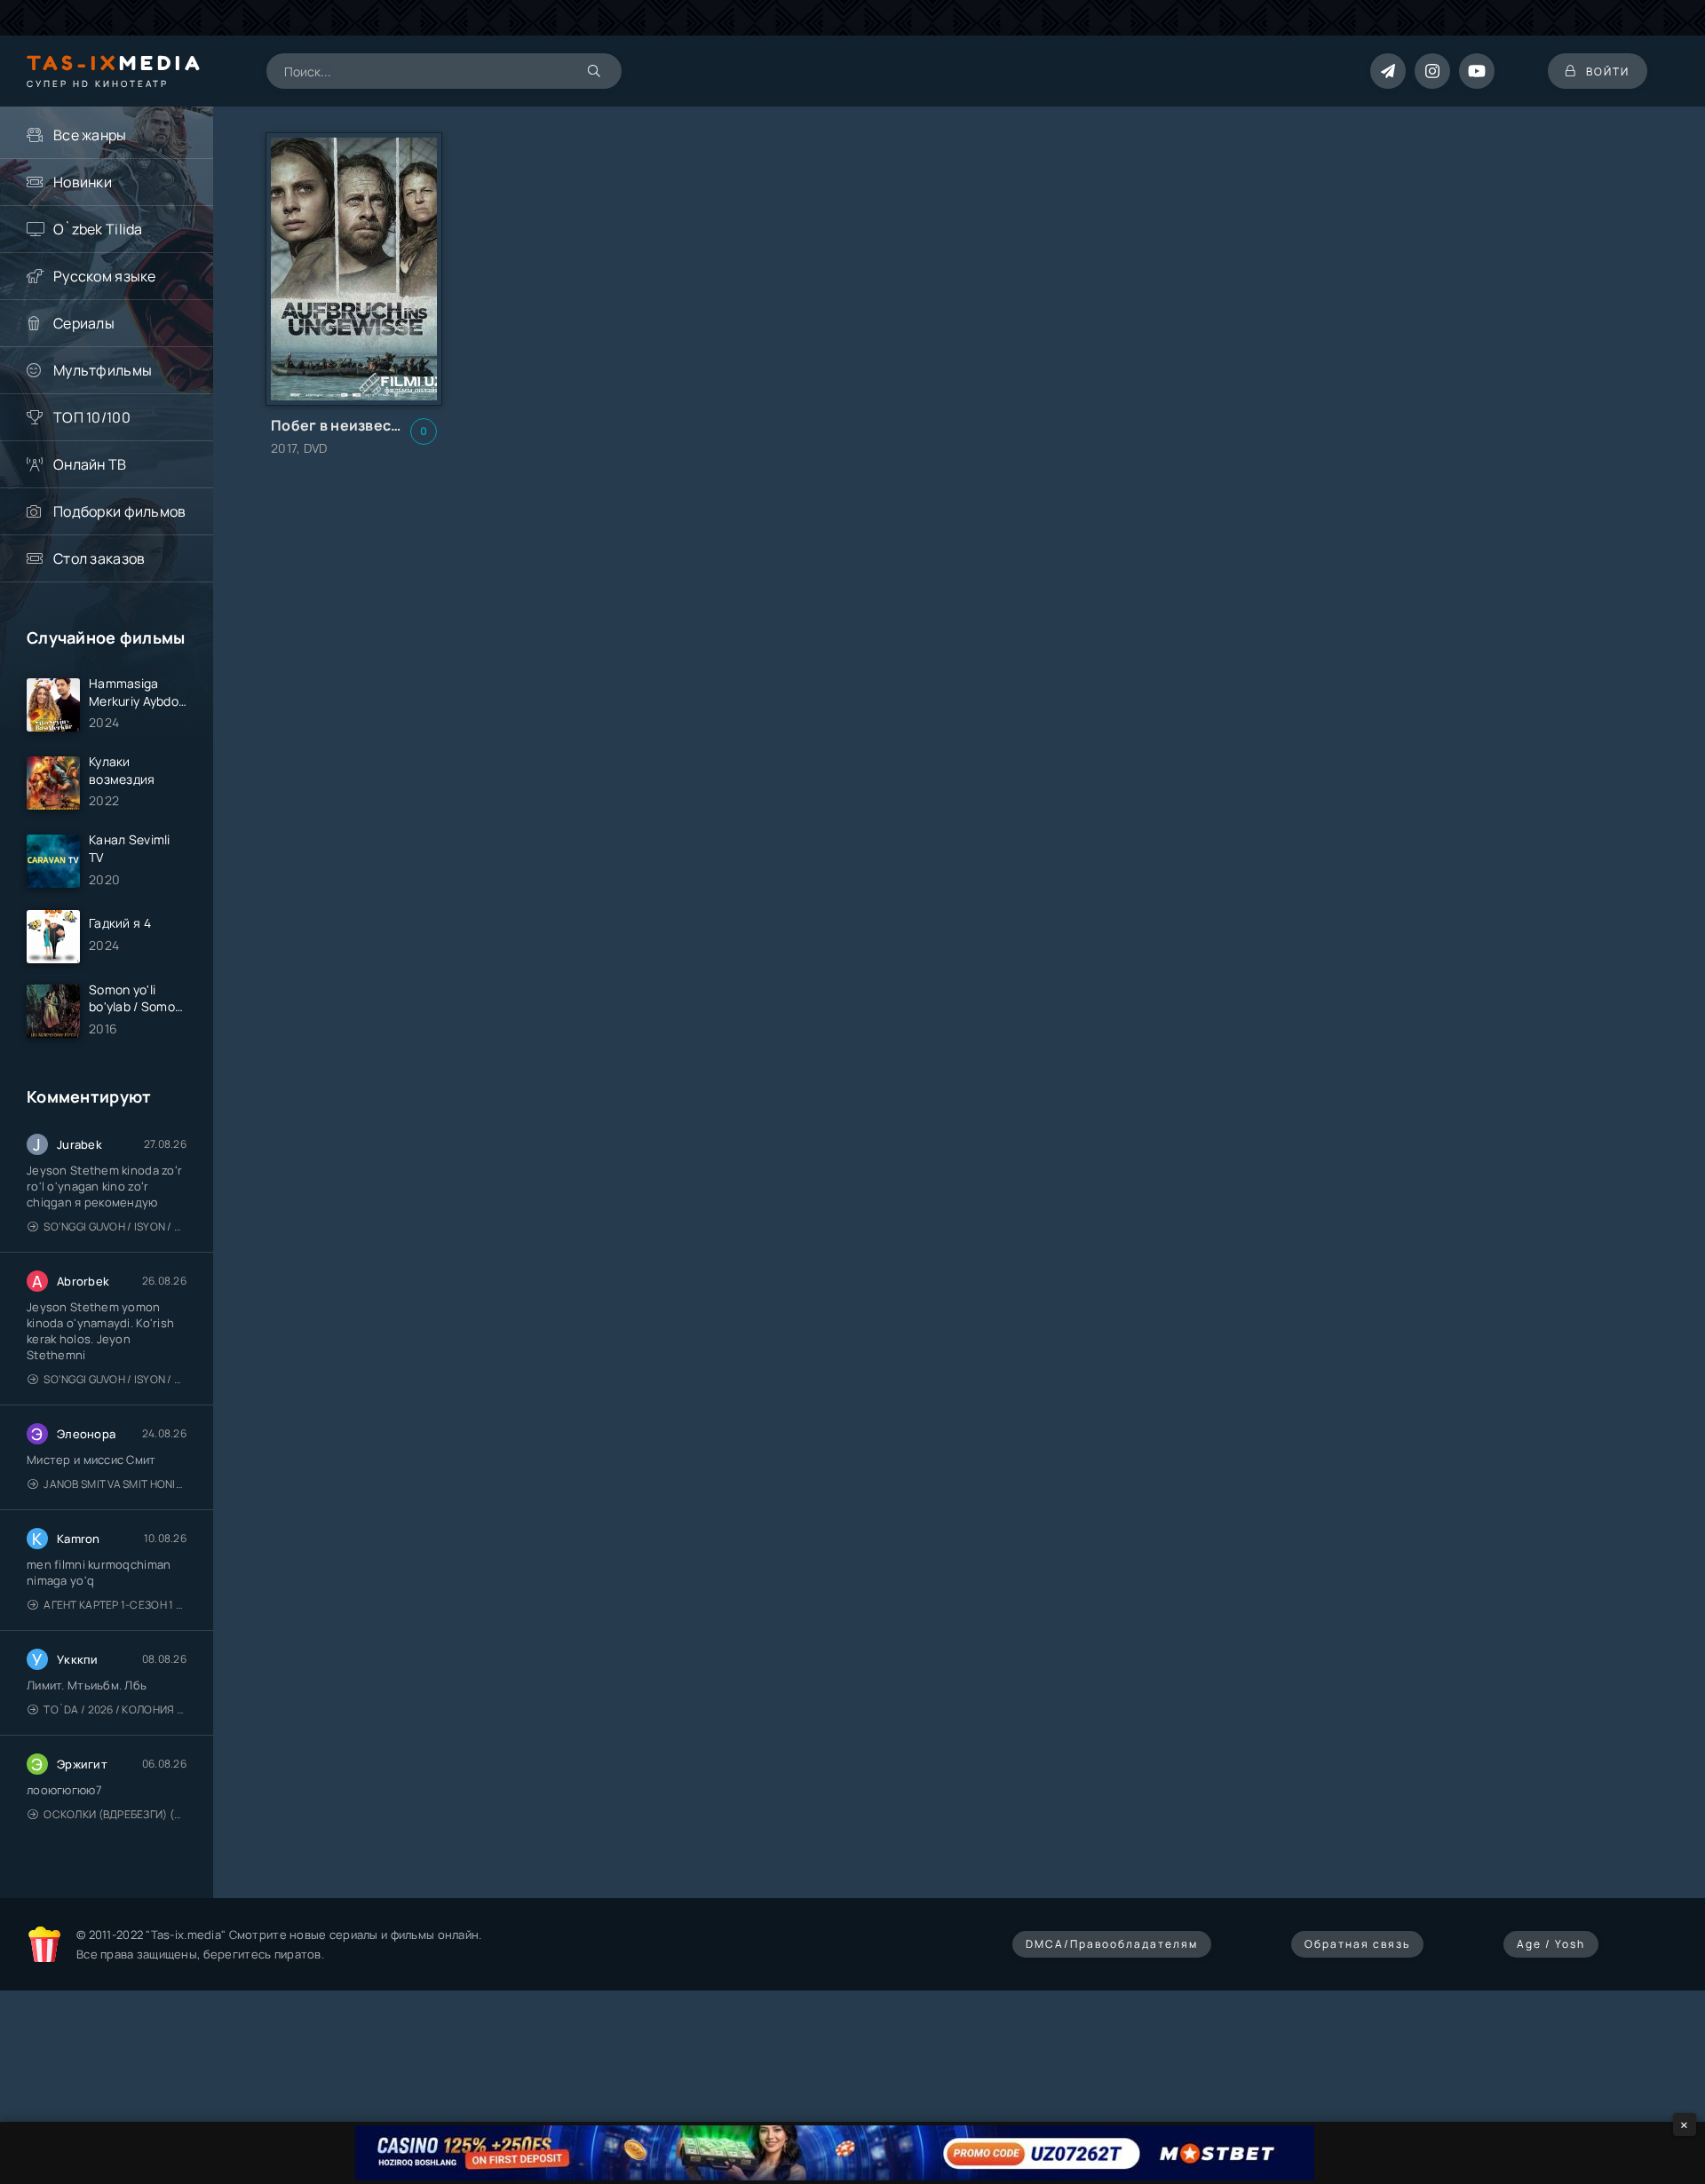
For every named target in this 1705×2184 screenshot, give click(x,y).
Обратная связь (1357, 1944)
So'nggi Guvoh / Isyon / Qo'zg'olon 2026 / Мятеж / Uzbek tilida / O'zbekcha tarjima (115, 1227)
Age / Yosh (1551, 1944)
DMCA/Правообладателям (1112, 1944)
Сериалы (84, 323)
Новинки (83, 182)
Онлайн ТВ (90, 464)
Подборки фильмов (119, 511)
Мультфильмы (103, 370)
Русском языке (105, 276)
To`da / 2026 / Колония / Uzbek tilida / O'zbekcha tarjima (115, 1709)
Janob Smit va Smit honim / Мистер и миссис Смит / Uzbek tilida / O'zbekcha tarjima (115, 1484)
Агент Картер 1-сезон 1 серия (115, 1605)
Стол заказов (99, 558)
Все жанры (90, 135)
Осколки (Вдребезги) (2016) (115, 1814)
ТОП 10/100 (92, 417)
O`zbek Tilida (98, 229)
